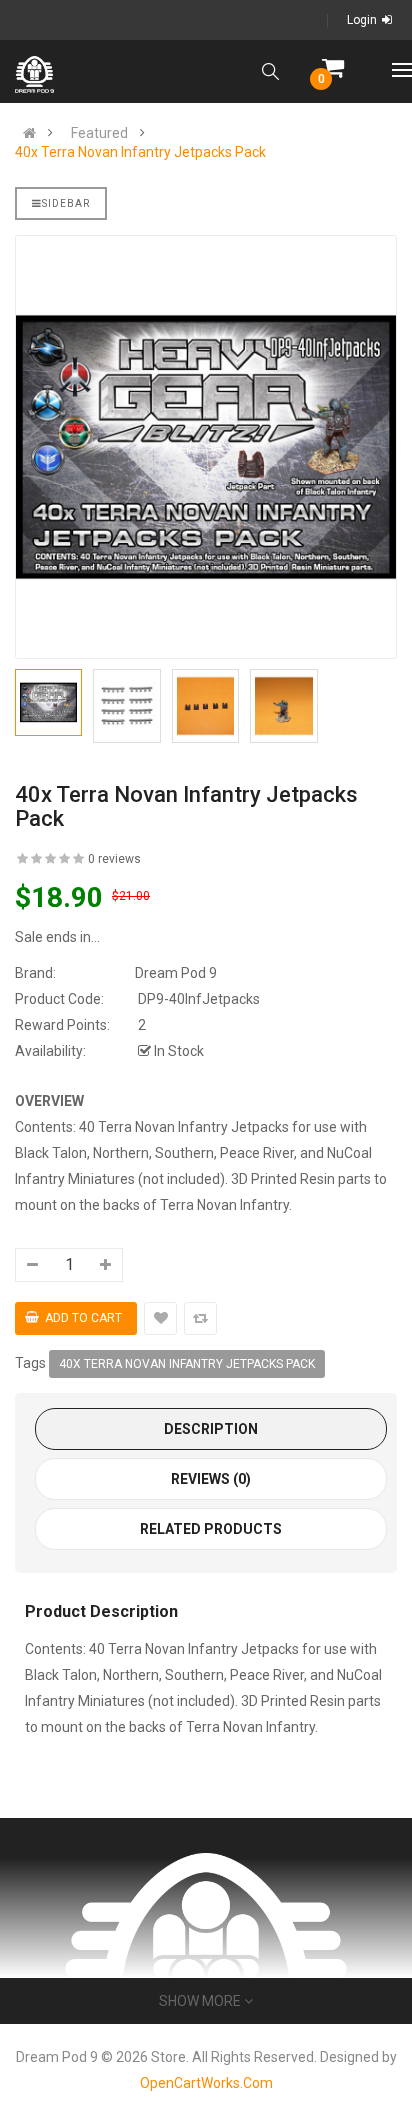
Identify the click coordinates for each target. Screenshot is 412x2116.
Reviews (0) (211, 1479)
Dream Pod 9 (176, 973)
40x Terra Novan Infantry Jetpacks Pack (140, 152)
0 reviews (114, 859)
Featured (99, 133)
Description (211, 1429)
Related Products (211, 1529)
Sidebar (66, 203)
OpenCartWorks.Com (206, 2083)
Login (362, 20)
